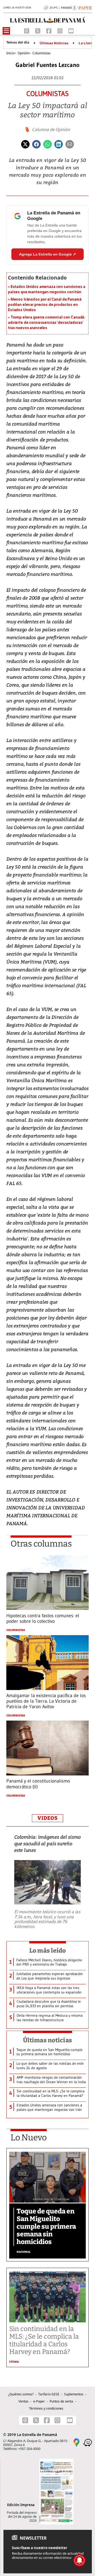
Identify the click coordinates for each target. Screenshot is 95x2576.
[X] (38, 30)
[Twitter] (25, 144)
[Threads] (27, 30)
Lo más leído (48, 1951)
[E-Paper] (82, 7)
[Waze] (88, 2442)
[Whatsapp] (47, 144)
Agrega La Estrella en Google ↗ (47, 254)
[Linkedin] (59, 144)
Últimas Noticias (54, 43)
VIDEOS (47, 1818)
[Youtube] (71, 30)
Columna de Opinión (51, 129)
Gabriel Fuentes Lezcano (47, 65)
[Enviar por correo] (70, 144)
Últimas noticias (47, 2040)
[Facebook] (49, 30)
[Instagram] (60, 30)
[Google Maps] (77, 2442)
